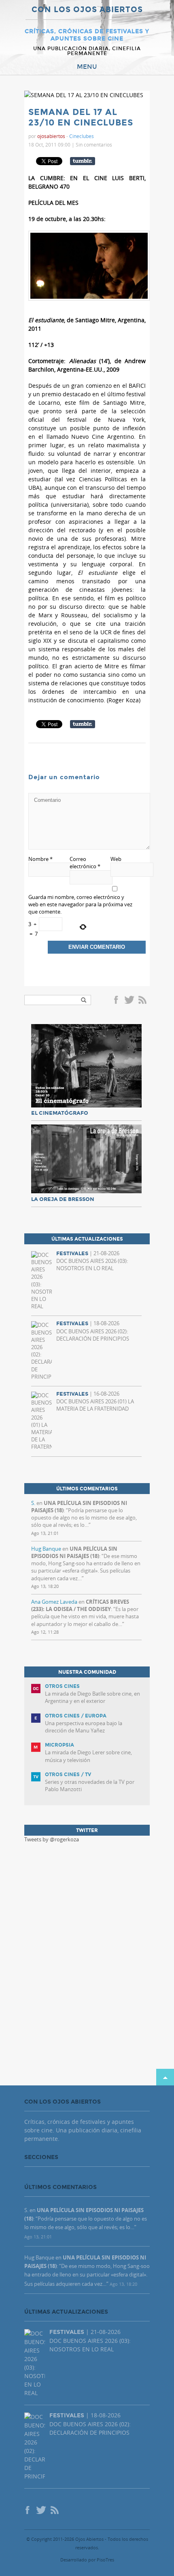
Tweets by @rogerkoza (52, 1839)
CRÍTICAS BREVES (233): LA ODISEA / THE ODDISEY (80, 1605)
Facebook (117, 1001)
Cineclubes (82, 136)
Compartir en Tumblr (83, 161)
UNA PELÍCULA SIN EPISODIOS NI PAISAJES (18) (74, 1552)
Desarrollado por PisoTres (87, 2560)
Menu (87, 67)
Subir (165, 2077)
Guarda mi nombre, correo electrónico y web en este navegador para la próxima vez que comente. (80, 904)
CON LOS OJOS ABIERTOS (87, 10)
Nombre (40, 859)
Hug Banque (46, 1549)
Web (116, 859)
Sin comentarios (94, 145)
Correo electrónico (85, 863)
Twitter (129, 1001)
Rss (143, 1001)
